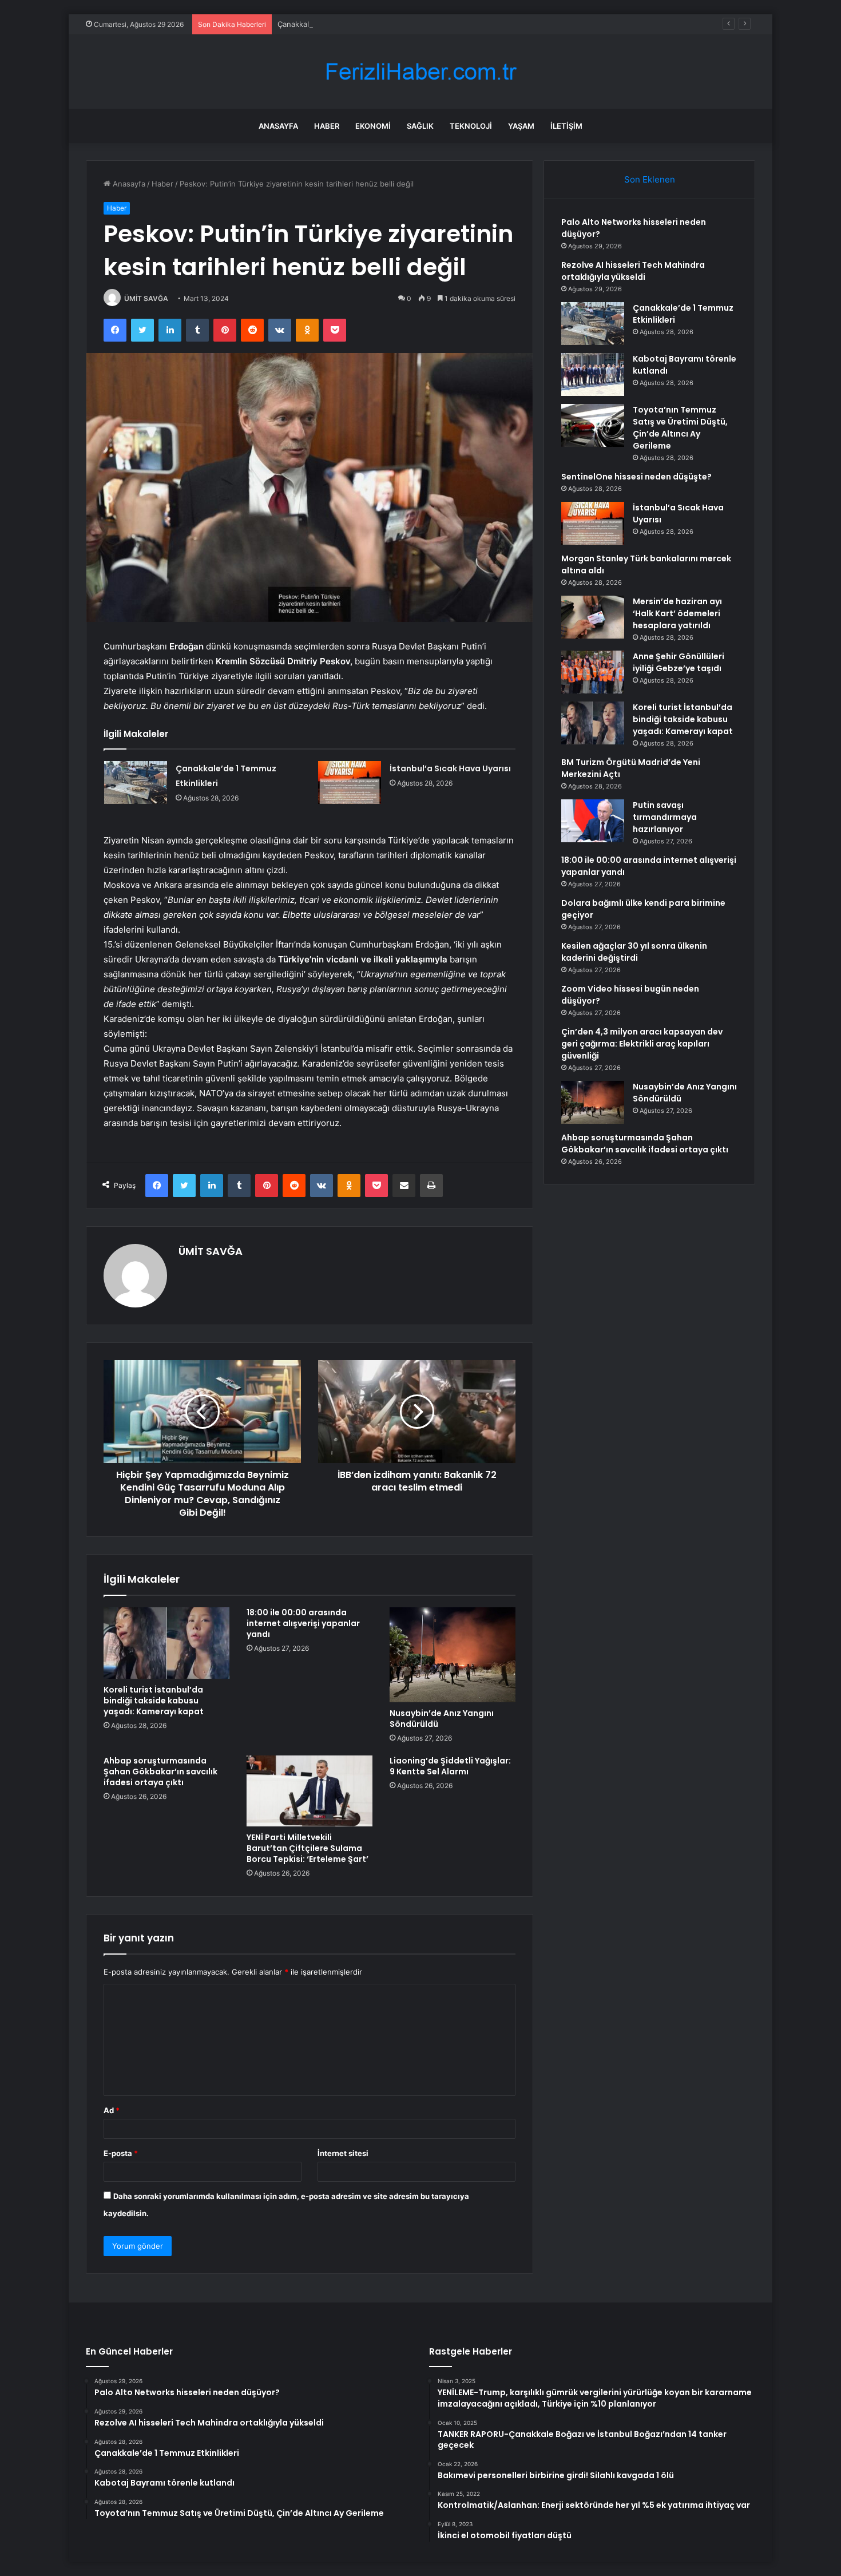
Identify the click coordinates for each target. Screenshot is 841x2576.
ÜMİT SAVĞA (146, 298)
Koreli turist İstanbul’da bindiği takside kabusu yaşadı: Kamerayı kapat (154, 1701)
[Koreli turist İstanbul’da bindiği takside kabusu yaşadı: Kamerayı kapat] (166, 1643)
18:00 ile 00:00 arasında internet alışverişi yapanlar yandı (303, 1623)
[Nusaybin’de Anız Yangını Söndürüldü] (453, 1654)
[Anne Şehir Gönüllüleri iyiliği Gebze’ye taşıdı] (593, 672)
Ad (112, 2110)
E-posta (121, 2153)
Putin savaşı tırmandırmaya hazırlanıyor (665, 817)
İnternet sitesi (343, 2153)
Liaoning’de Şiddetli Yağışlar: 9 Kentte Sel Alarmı (450, 1766)
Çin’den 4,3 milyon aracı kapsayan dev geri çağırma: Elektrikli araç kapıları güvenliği (642, 1044)
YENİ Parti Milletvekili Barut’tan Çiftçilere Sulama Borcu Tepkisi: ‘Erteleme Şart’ (308, 1848)
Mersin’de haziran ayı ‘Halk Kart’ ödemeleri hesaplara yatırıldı (677, 613)
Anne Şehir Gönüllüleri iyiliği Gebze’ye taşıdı (679, 662)
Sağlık (420, 126)
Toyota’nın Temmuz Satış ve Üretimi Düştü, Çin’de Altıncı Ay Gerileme (680, 428)
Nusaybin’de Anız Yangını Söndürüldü (442, 1719)
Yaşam (521, 126)
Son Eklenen (650, 179)
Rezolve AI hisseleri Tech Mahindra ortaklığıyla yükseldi (633, 271)
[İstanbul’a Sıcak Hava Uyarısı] (350, 782)
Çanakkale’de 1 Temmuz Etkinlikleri (338, 24)
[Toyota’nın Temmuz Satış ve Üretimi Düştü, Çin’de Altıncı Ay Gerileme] (593, 425)
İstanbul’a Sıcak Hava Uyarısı (450, 768)
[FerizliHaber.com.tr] (420, 72)
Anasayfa (278, 126)
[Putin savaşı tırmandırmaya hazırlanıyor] (593, 821)
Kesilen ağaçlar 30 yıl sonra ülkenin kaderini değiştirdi (634, 952)
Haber (327, 126)
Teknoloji (471, 126)
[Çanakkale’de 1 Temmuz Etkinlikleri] (136, 782)
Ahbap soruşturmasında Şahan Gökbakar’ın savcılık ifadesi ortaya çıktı (160, 1772)
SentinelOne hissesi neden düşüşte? (636, 477)
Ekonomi (373, 126)
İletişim (566, 126)
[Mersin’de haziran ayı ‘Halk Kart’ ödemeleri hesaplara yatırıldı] (593, 617)
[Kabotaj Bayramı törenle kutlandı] (593, 374)
